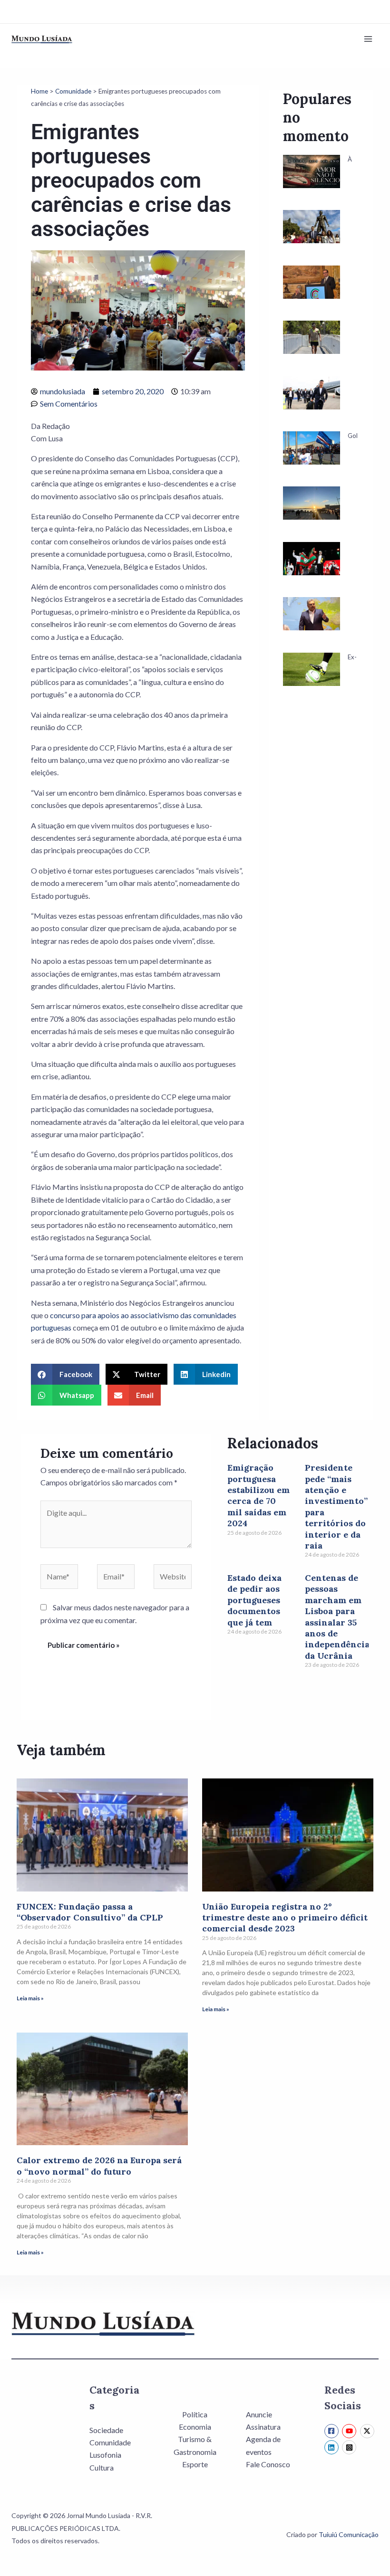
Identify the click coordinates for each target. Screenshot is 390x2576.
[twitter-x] (368, 2431)
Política (195, 2414)
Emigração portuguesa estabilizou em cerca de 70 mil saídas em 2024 (258, 1495)
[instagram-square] (350, 2447)
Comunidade (73, 91)
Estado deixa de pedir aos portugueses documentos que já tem (254, 1600)
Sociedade (106, 2430)
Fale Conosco (268, 2464)
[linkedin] (333, 2447)
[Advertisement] (321, 872)
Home (39, 91)
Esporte (195, 2464)
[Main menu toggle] (368, 39)
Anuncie (259, 2414)
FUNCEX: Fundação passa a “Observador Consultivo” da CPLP (90, 1912)
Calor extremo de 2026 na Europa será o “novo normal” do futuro (99, 2166)
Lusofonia (105, 2455)
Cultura (102, 2467)
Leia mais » (30, 1998)
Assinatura (263, 2427)
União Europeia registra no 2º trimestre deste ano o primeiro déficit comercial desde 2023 (285, 1918)
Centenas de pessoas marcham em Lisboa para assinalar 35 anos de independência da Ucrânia (337, 1617)
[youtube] (350, 2431)
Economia (195, 2427)
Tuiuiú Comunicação (349, 2534)
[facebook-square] (333, 2431)
